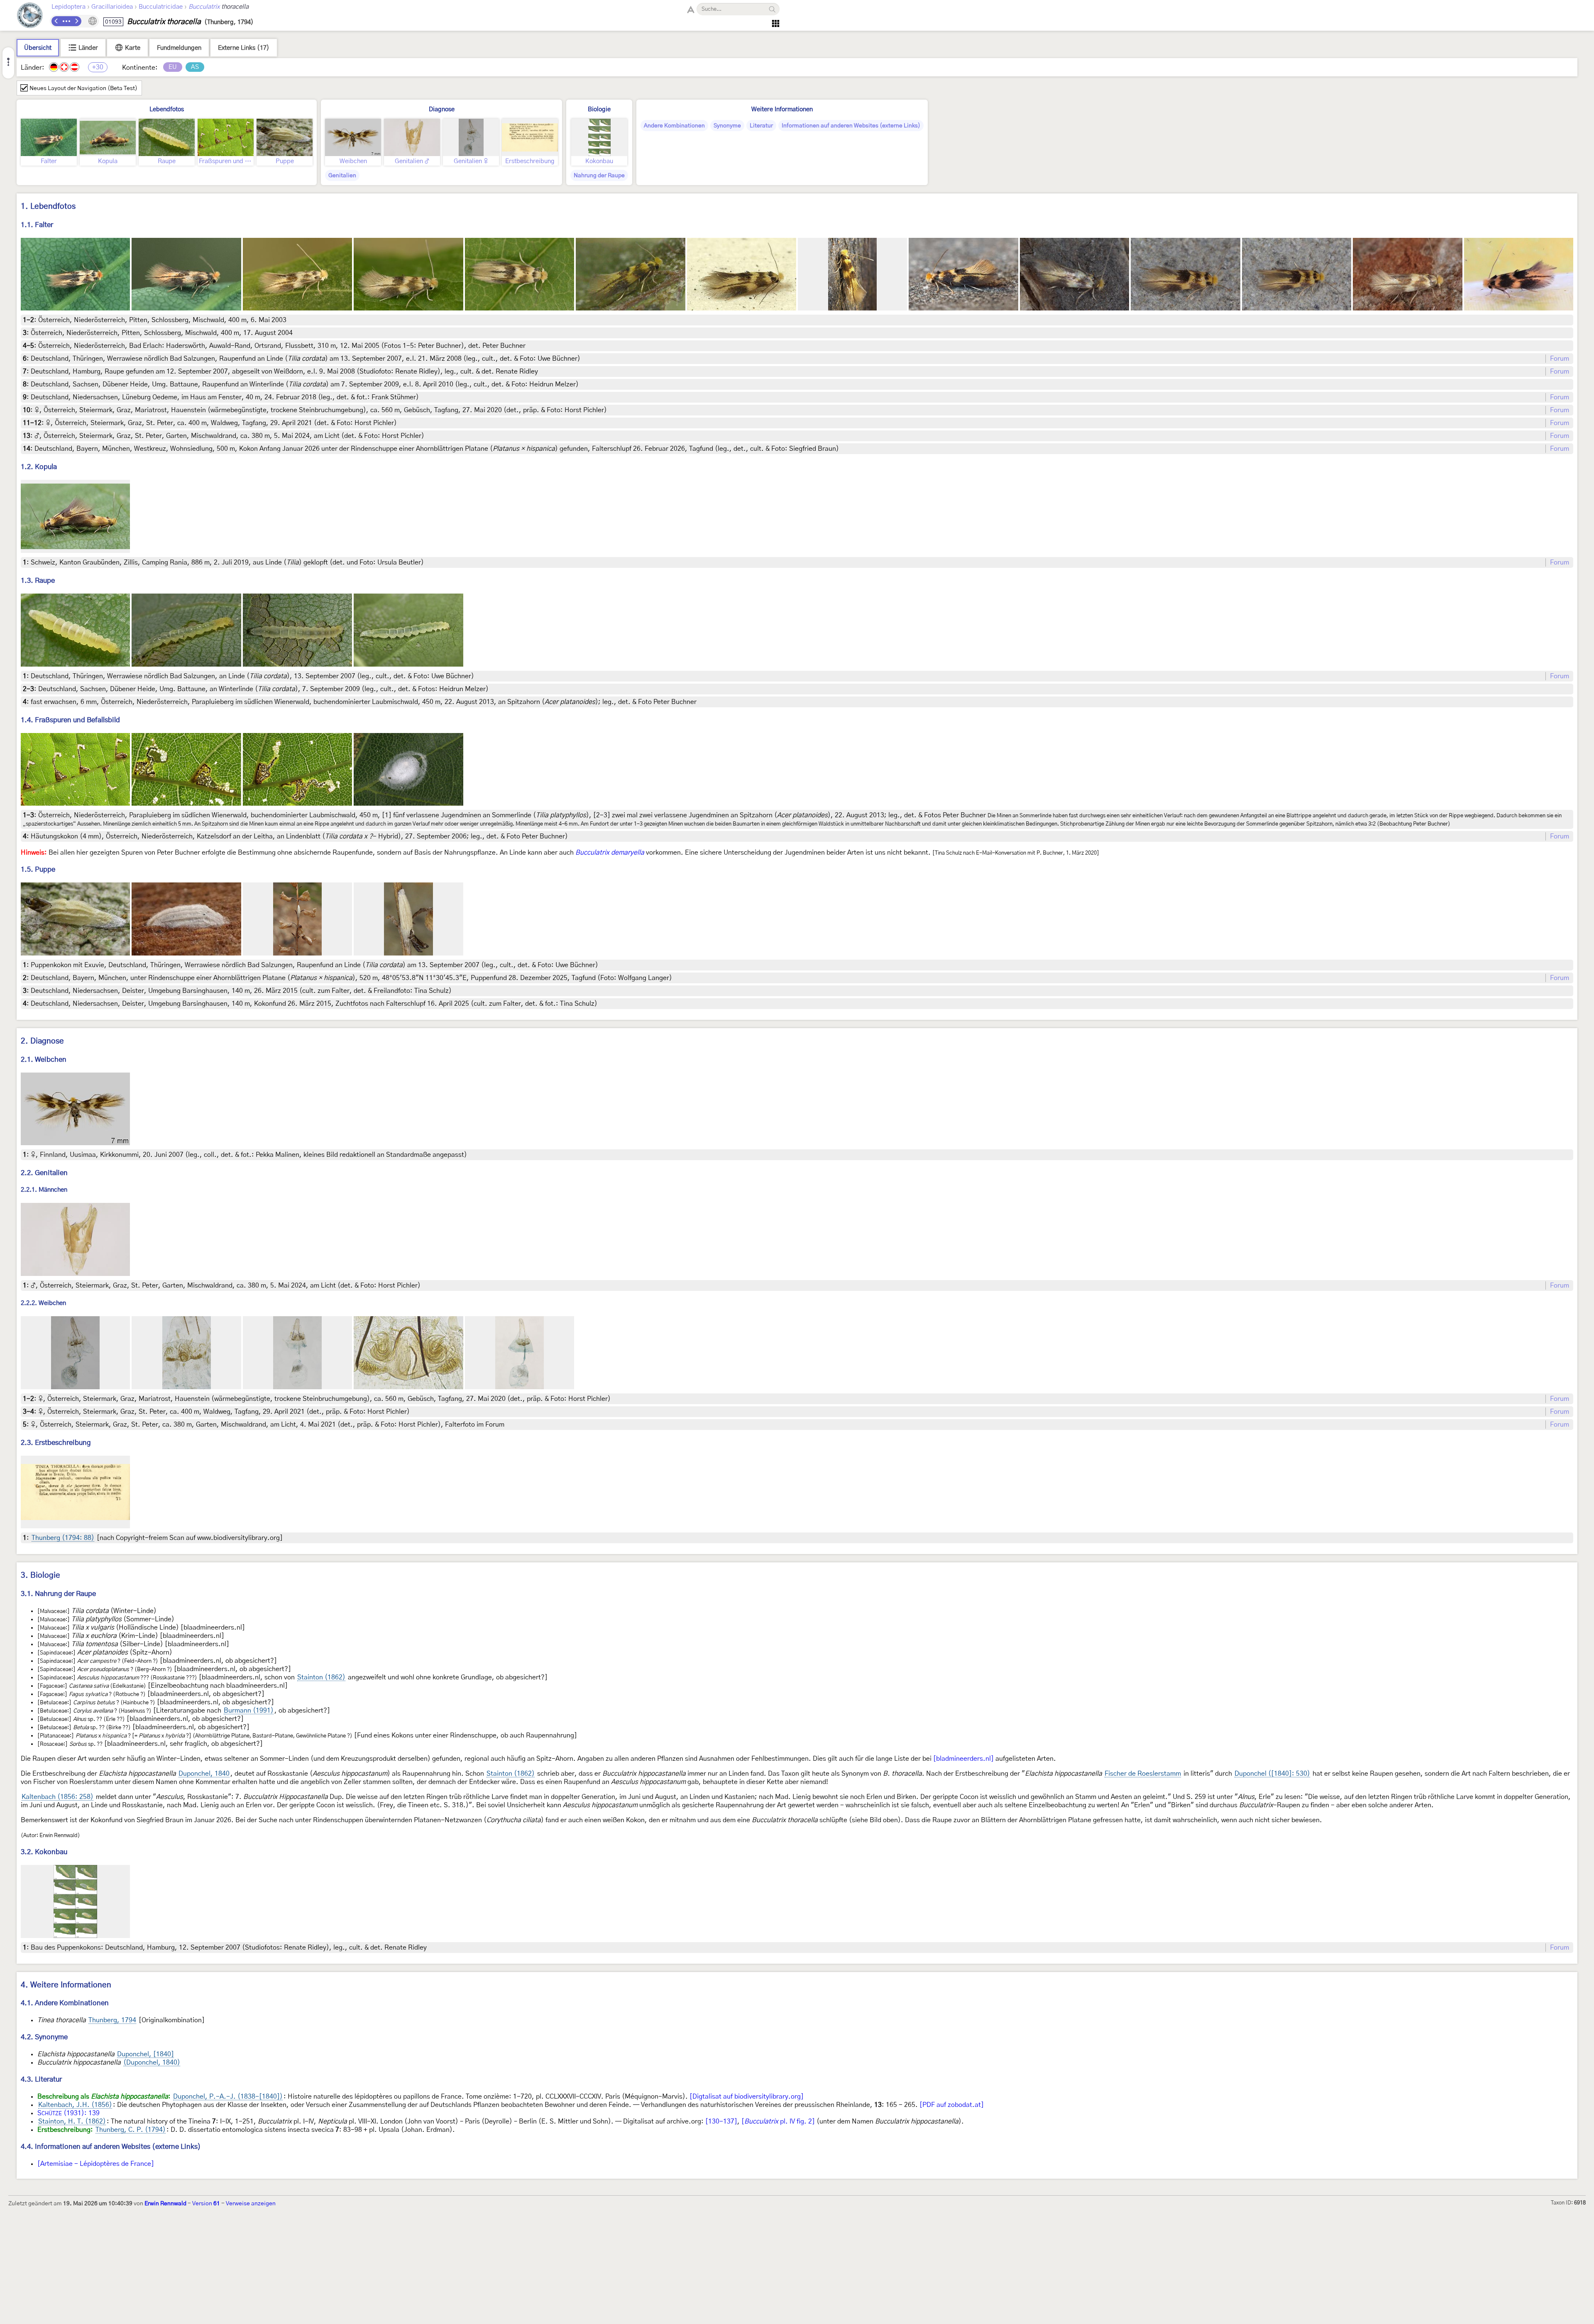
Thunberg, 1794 (112, 2020)
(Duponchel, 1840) (152, 2063)
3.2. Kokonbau (44, 1852)
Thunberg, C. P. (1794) (131, 2130)
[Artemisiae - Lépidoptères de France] (96, 2164)
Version (206, 2204)
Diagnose (442, 109)
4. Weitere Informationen (66, 1985)
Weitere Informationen (782, 109)
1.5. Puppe (38, 869)
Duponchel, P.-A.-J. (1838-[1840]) (228, 2097)
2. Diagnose (42, 1041)
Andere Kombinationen (674, 126)
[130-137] (721, 2121)
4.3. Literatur (41, 2079)
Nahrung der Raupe (599, 176)
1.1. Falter (37, 225)
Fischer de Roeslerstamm (1143, 1774)
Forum (1560, 359)
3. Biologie (40, 1575)
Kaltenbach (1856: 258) (57, 1797)
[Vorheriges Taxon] (56, 21)
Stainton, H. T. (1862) (72, 2121)
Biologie (599, 109)
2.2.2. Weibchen (43, 1303)
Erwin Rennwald (165, 2204)
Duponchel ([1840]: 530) (1272, 1774)
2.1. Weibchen (44, 1059)
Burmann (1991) (249, 1711)
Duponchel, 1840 (204, 1774)
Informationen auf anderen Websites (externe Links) (851, 126)
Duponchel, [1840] (145, 2054)
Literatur (761, 126)
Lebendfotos (167, 109)
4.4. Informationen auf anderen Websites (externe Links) (111, 2147)
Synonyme (727, 126)
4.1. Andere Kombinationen (65, 2003)
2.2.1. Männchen (44, 1190)
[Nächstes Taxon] (76, 21)
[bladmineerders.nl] (963, 1759)
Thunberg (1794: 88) (63, 1538)
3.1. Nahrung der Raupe (58, 1594)
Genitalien (342, 176)
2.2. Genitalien (44, 1173)
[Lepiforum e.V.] (30, 16)
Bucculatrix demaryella (610, 853)
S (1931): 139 (68, 2113)
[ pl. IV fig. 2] (778, 2121)
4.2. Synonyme (44, 2037)
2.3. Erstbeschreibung (56, 1443)
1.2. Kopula (39, 467)
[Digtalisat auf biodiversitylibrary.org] (747, 2097)
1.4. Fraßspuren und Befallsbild (70, 720)
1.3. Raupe (38, 580)
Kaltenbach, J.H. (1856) (75, 2105)
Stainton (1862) (321, 1677)
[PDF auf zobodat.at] (952, 2105)
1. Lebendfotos (48, 206)
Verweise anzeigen (251, 2204)
